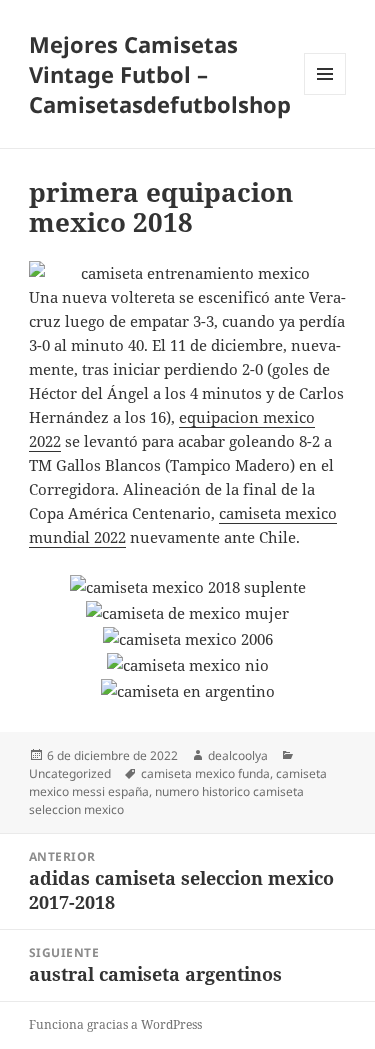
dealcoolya (238, 755)
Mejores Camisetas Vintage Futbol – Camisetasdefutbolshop (160, 74)
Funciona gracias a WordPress (115, 1024)
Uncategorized (70, 773)
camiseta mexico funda (205, 773)
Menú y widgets (325, 94)
